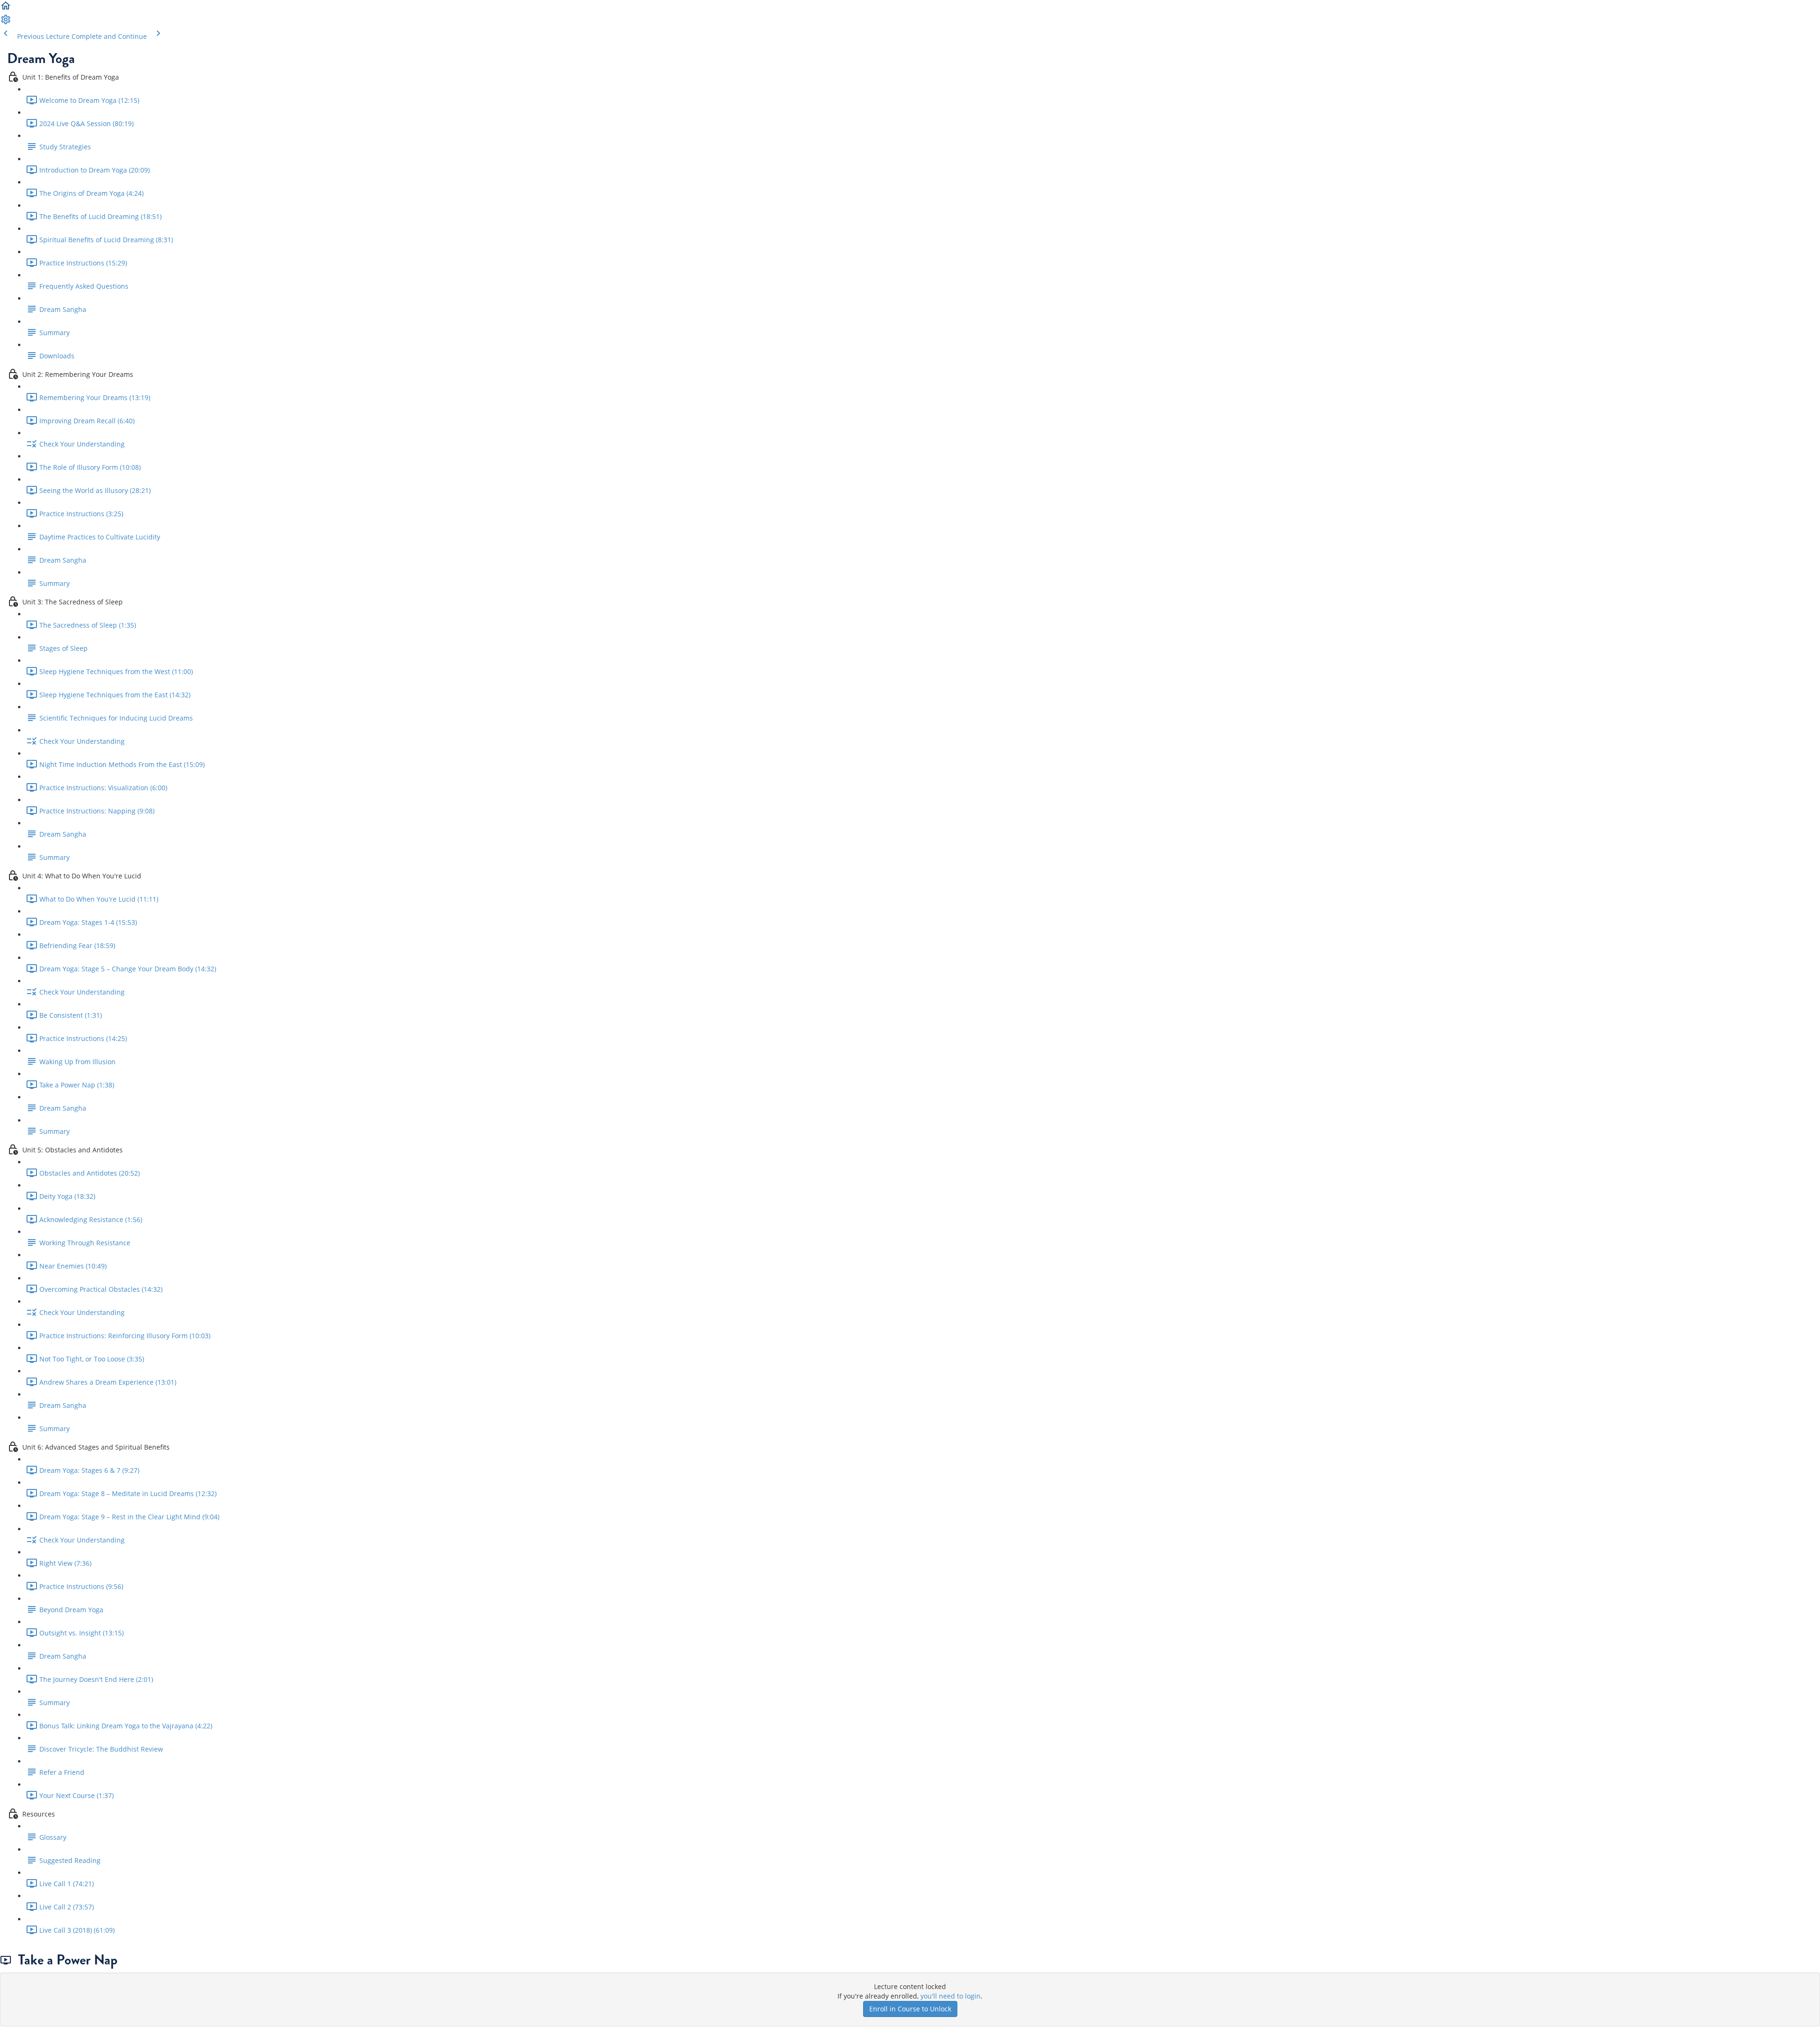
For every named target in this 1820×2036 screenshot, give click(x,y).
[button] (6, 9)
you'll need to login (951, 1996)
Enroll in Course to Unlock (910, 2009)
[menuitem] (6, 23)
